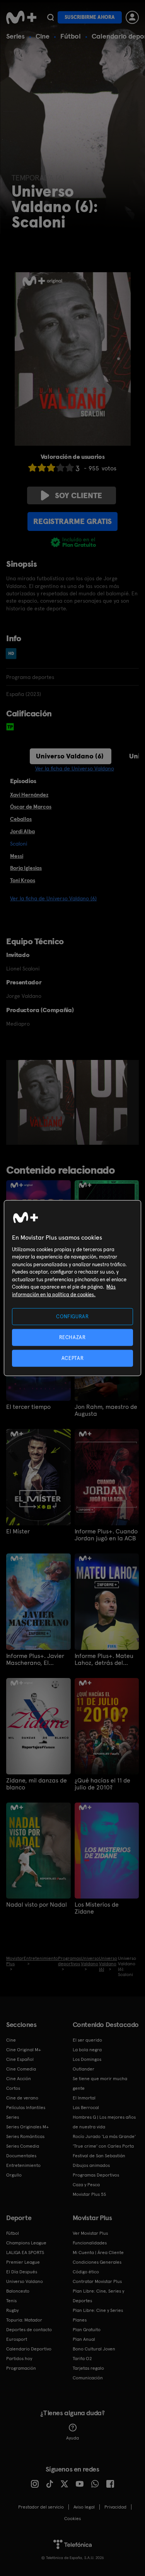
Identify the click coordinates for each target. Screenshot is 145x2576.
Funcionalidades (90, 2243)
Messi (17, 856)
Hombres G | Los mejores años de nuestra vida (104, 2122)
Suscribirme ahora (90, 17)
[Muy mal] (32, 468)
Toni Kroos (23, 880)
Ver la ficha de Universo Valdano (75, 768)
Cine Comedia (21, 2069)
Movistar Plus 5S (89, 2194)
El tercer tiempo (28, 1407)
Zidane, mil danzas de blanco (37, 1784)
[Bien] (60, 468)
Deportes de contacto (29, 2330)
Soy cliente (78, 495)
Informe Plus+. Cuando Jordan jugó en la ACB (106, 1535)
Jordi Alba (22, 831)
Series (15, 36)
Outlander (84, 2069)
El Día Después (22, 2272)
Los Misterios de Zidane (97, 1908)
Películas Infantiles (26, 2108)
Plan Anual (84, 2339)
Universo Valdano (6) (70, 756)
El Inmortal (84, 2098)
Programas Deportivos (96, 2175)
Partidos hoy (19, 2359)
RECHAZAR (72, 1337)
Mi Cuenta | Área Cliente (98, 2253)
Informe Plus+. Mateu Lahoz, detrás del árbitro (104, 1659)
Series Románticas (25, 2136)
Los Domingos (87, 2059)
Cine (43, 36)
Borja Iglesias (26, 868)
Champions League (26, 2243)
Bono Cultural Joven (94, 2349)
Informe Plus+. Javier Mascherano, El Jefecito (35, 1659)
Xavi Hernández (29, 795)
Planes (80, 2320)
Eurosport (17, 2339)
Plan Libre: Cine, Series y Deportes (98, 2296)
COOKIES (72, 2519)
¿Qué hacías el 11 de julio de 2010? (102, 1784)
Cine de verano (22, 2098)
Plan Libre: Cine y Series (98, 2310)
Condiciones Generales (97, 2262)
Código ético (86, 2272)
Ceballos (21, 819)
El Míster (18, 1531)
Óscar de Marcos (31, 807)
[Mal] (42, 468)
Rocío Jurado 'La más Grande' (104, 2136)
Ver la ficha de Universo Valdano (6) (53, 898)
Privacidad (115, 2507)
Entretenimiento (23, 2165)
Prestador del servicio (41, 2507)
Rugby (12, 2310)
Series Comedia (23, 2146)
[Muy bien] (70, 468)
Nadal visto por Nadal (37, 1905)
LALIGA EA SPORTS (25, 2253)
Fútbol (71, 36)
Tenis (11, 2301)
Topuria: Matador (24, 2320)
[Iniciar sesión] (132, 17)
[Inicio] (21, 17)
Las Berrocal (86, 2108)
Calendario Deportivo (29, 2349)
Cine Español (20, 2059)
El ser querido (87, 2040)
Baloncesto (18, 2291)
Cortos (13, 2088)
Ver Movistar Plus (90, 2233)
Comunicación (88, 2378)
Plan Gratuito (87, 2330)
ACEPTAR (73, 1358)
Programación (21, 2368)
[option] (47, 1102)
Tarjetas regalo (88, 2368)
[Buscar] (50, 17)
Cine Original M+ (24, 2050)
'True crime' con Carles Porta (103, 2146)
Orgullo (14, 2175)
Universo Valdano (25, 2281)
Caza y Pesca (86, 2185)
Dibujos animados (91, 2165)
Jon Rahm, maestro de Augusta (106, 1410)
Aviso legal (84, 2507)
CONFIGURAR (72, 1316)
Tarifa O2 (82, 2359)
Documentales (21, 2156)
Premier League (23, 2262)
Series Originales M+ (27, 2127)
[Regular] (51, 468)
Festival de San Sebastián (99, 2156)
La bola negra (87, 2050)
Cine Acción (19, 2079)
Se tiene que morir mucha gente (100, 2083)
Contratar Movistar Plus (97, 2281)
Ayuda (72, 2438)
